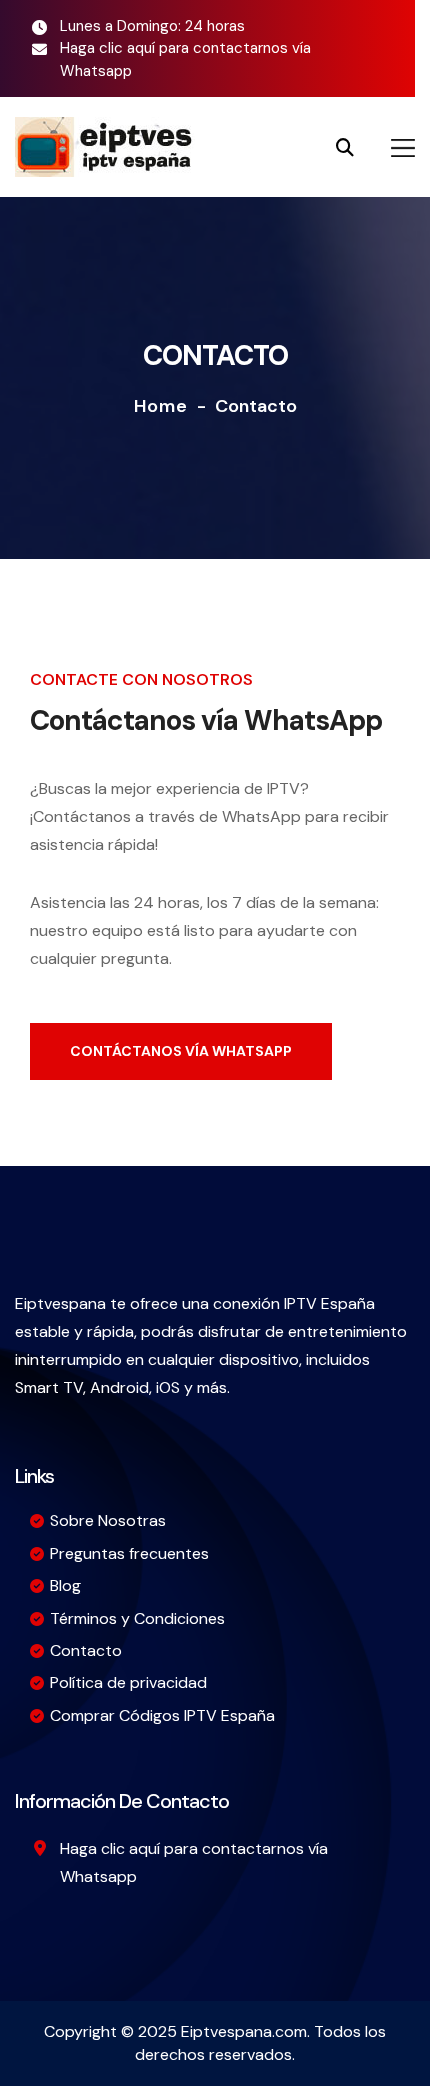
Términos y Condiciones (137, 1618)
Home (161, 406)
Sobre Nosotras (108, 1520)
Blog (65, 1585)
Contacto (86, 1650)
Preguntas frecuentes (129, 1553)
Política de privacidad (128, 1682)
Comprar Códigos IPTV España (162, 1715)
